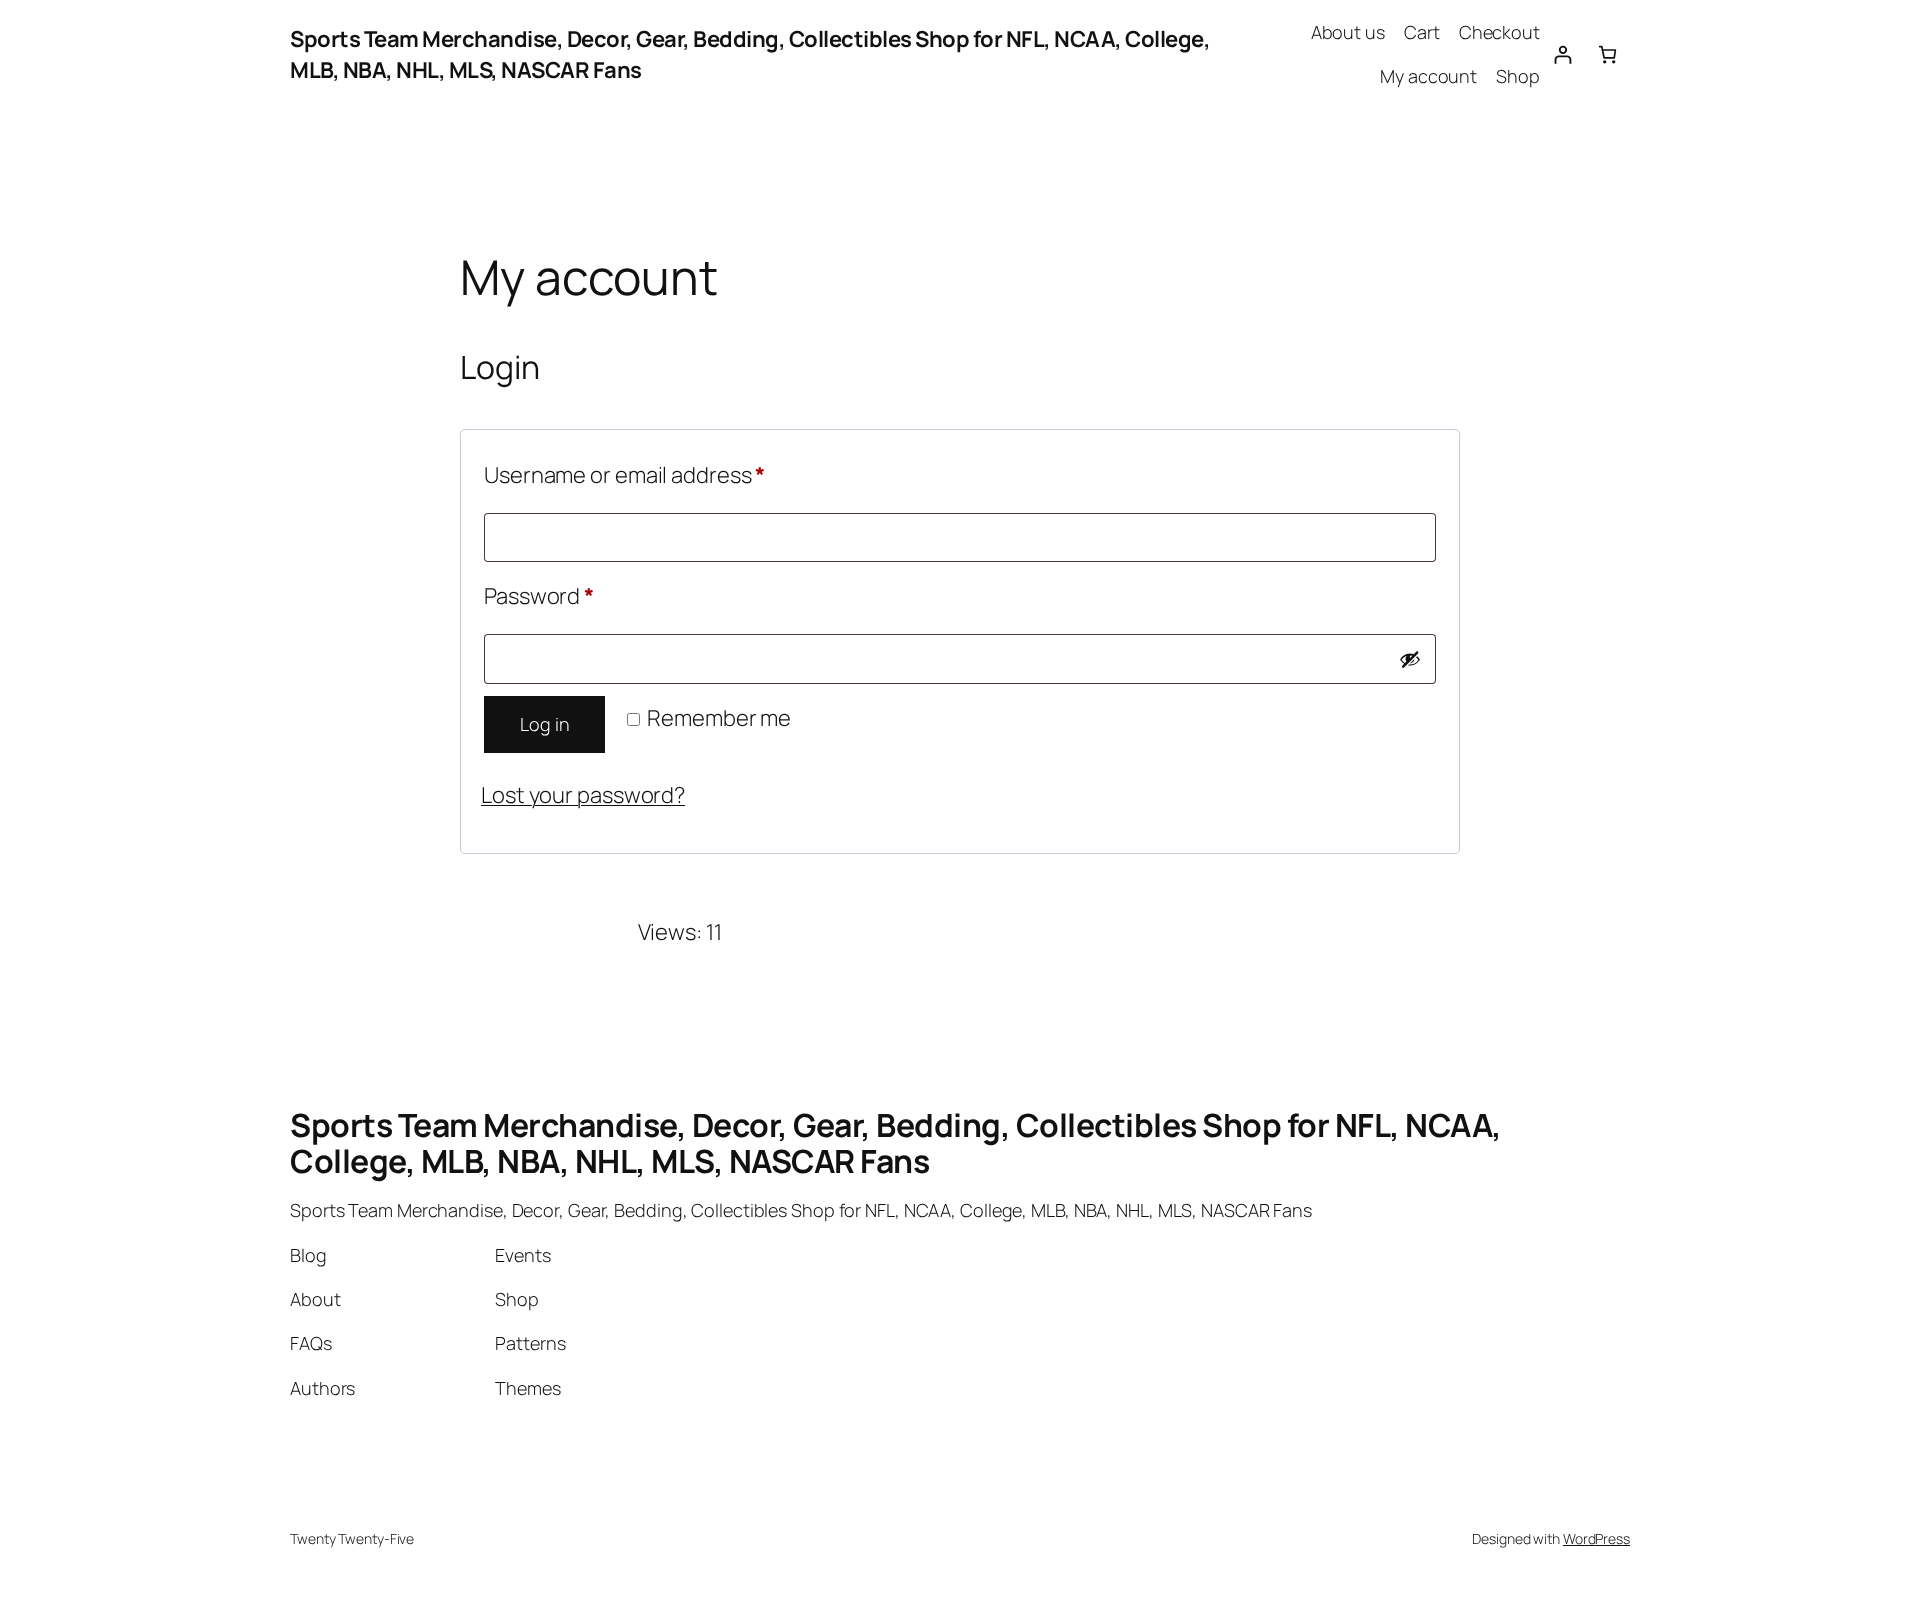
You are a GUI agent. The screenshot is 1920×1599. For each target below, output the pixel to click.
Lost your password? (583, 795)
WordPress (1596, 1538)
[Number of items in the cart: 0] (1607, 54)
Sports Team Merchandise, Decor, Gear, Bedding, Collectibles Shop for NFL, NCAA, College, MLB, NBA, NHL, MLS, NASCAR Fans (896, 1143)
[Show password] (1410, 659)
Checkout (1499, 32)
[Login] (1562, 54)
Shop (1518, 76)
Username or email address (670, 474)
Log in (544, 724)
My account (1428, 76)
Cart (1422, 32)
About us (1348, 32)
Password (584, 595)
